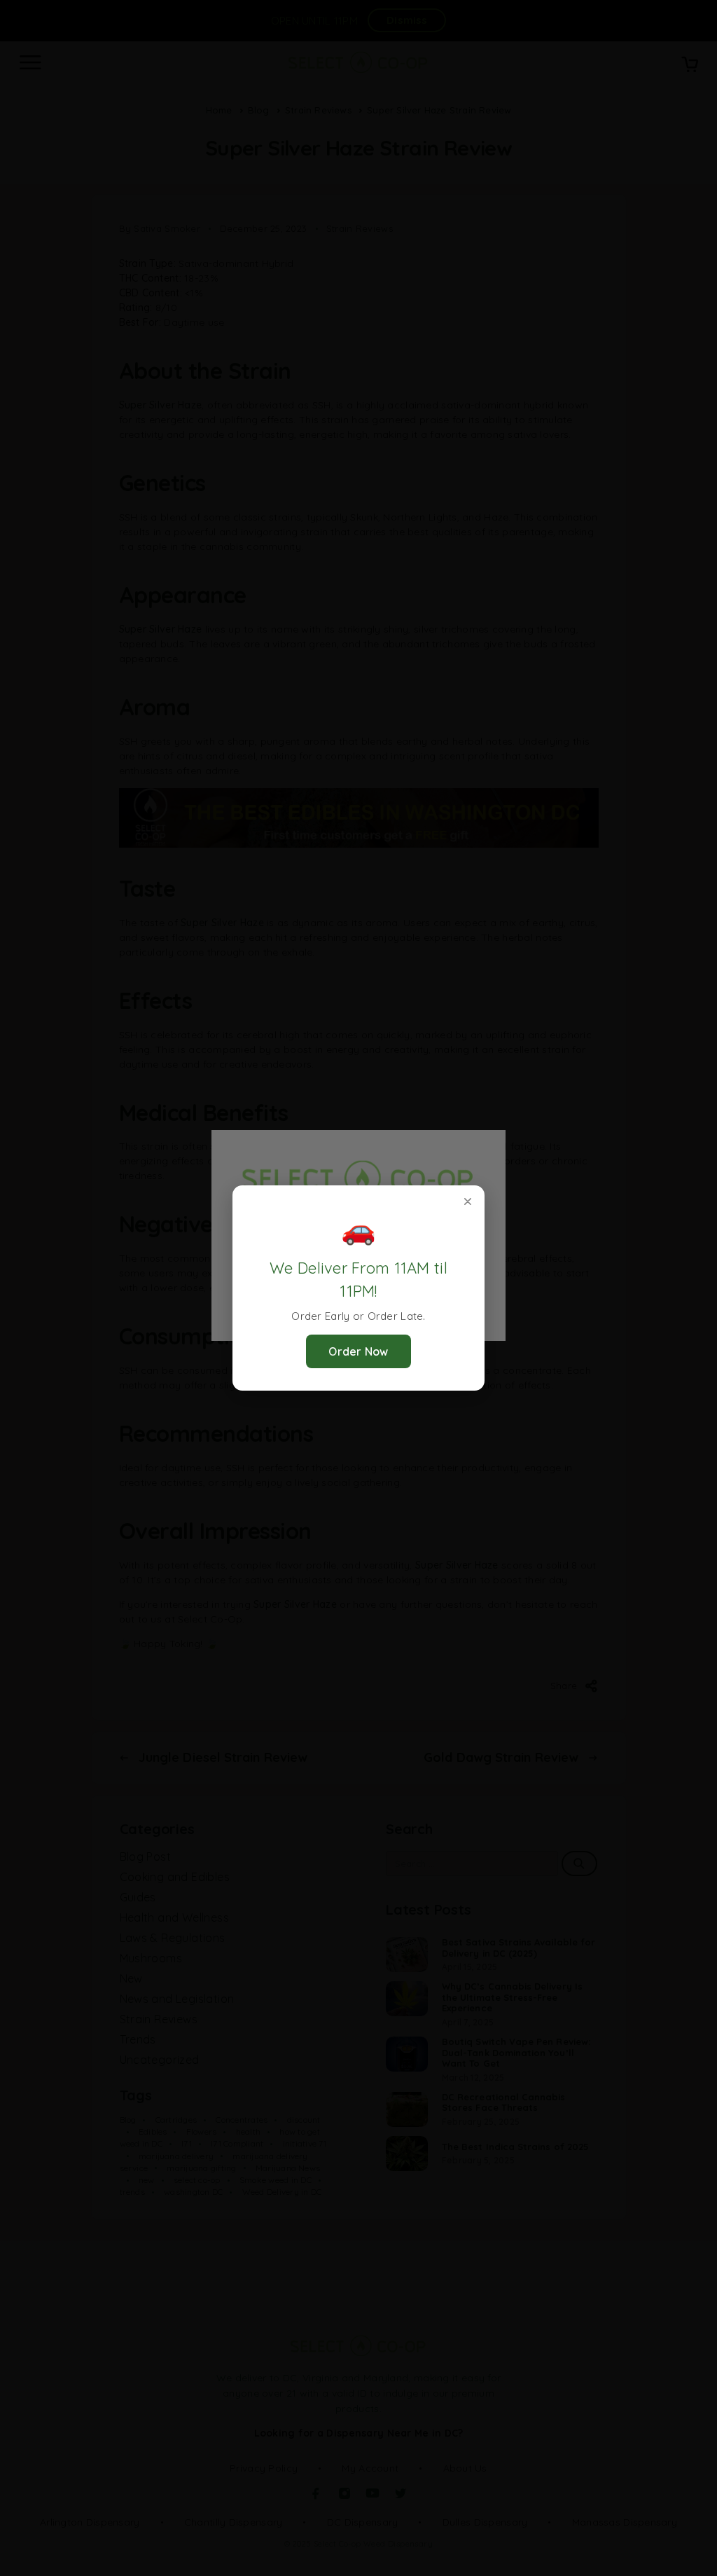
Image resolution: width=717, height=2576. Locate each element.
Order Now (358, 1351)
